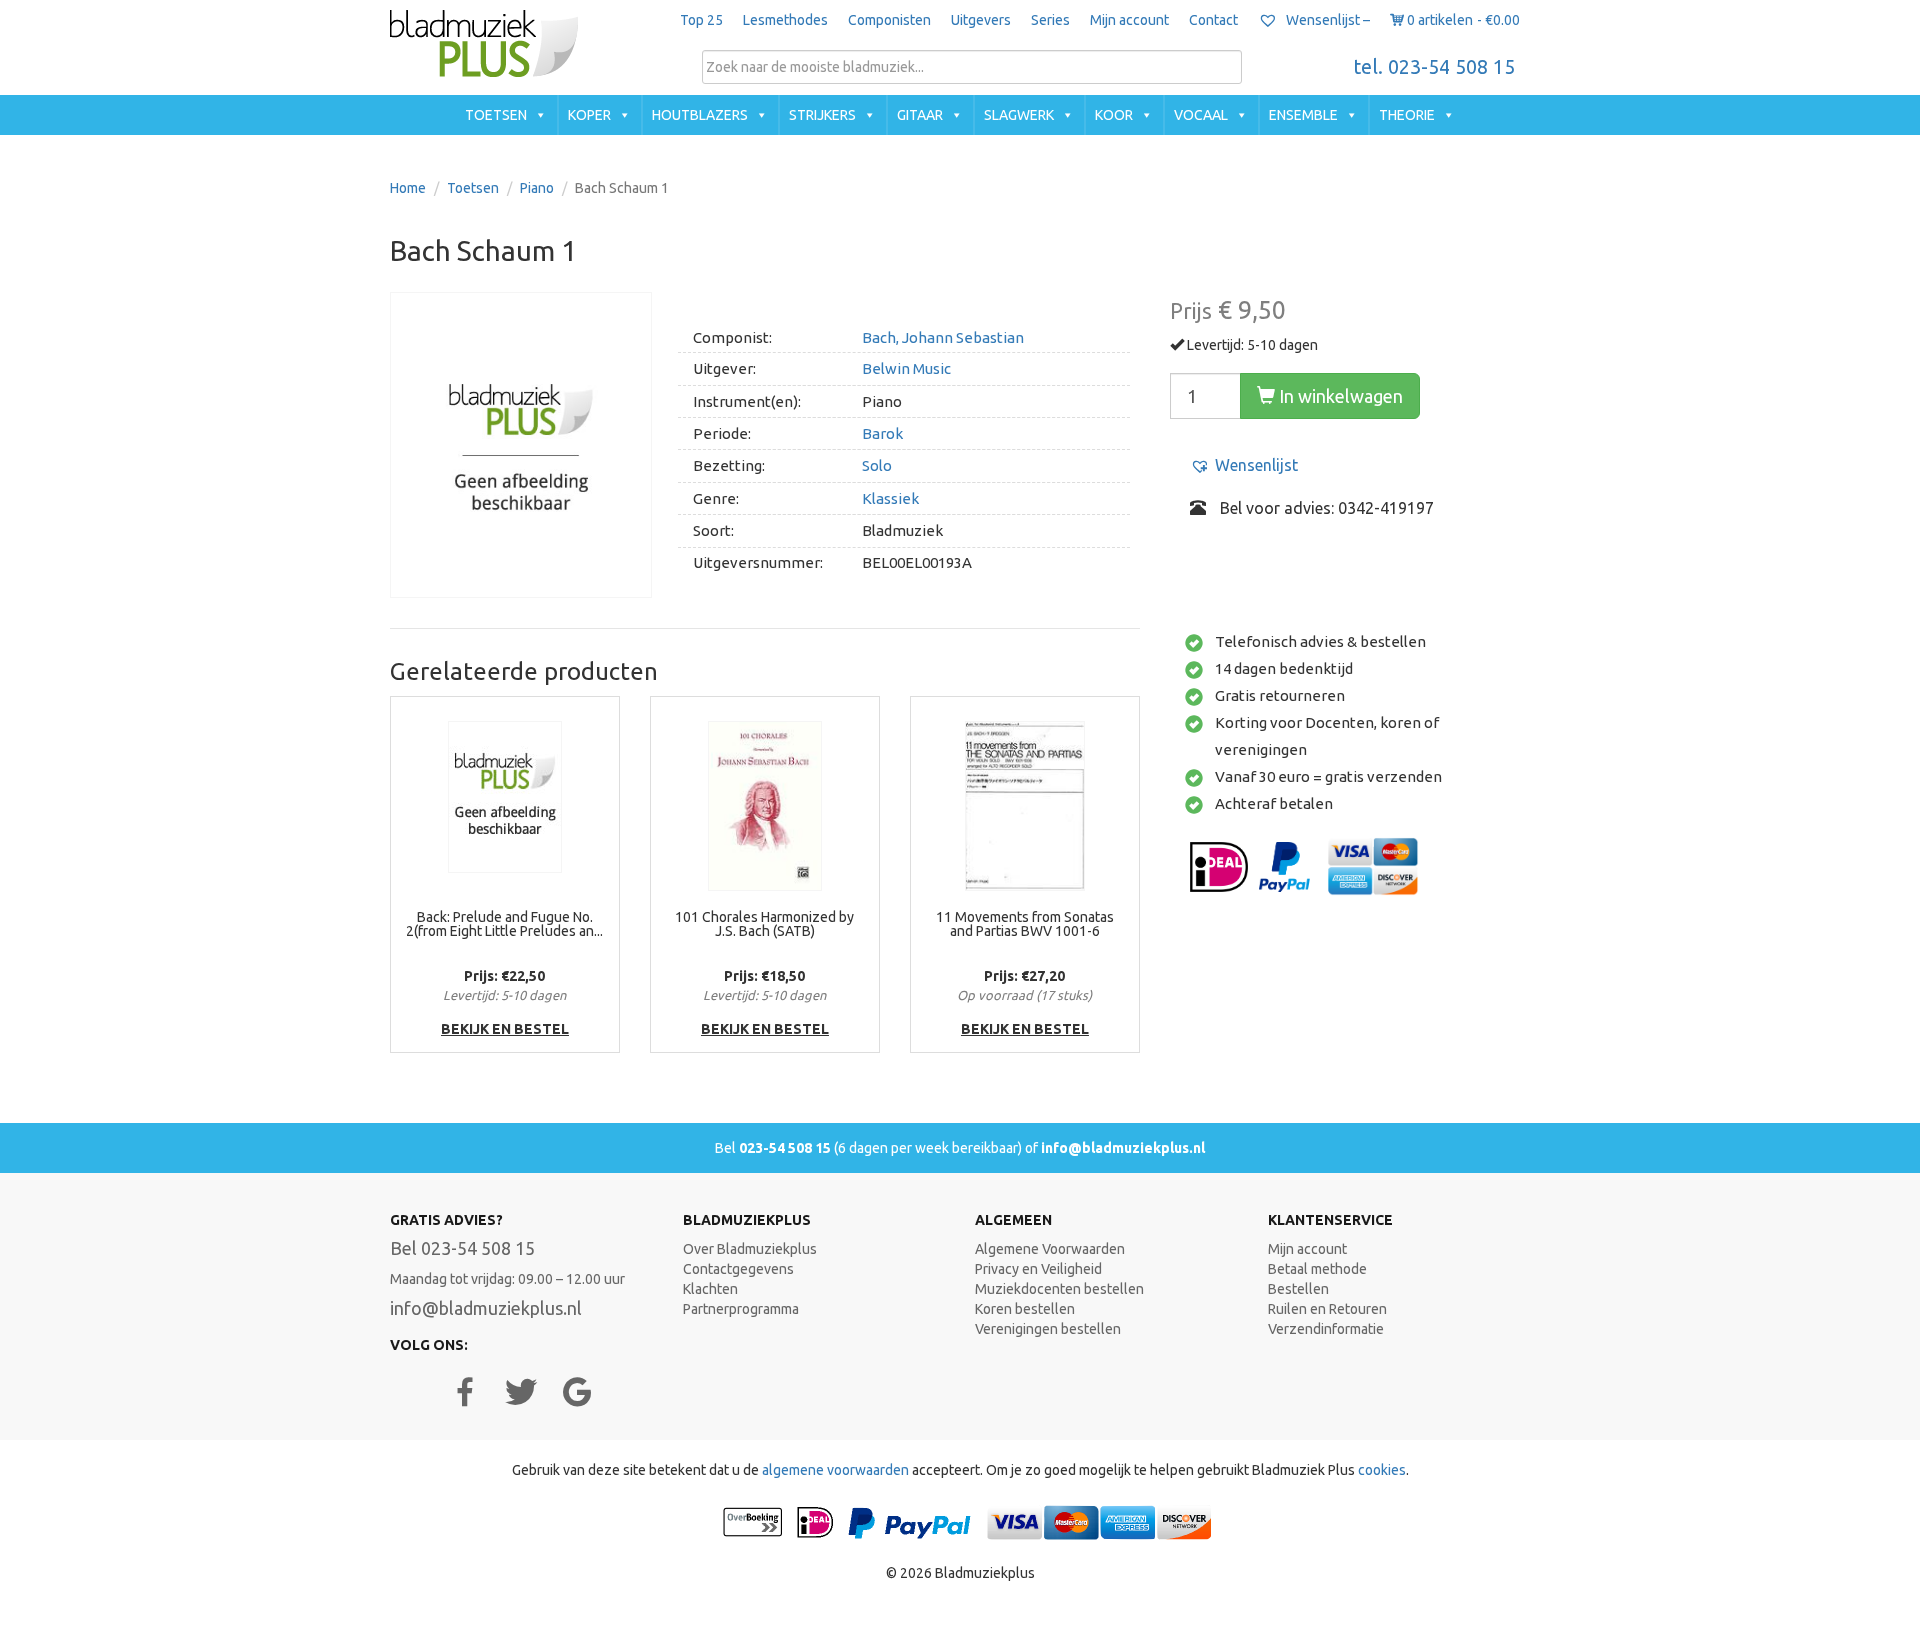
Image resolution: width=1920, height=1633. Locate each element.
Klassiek (890, 498)
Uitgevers (981, 20)
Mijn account (1129, 20)
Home (408, 188)
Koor (1114, 115)
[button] (1244, 465)
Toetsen (496, 115)
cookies (1382, 1470)
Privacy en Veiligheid (1038, 1269)
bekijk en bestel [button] (505, 1029)
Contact (1213, 20)
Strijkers (822, 115)
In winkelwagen (1339, 396)
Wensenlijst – (1326, 20)
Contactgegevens (738, 1269)
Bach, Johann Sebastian (943, 337)
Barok (882, 433)
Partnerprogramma (741, 1309)
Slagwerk (1019, 115)
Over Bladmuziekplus (750, 1249)
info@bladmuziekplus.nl (1123, 1148)
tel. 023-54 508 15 (1434, 67)
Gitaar (920, 115)
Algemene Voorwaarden (1050, 1249)
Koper (589, 115)
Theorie (1407, 115)
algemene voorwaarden (835, 1470)
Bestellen (1298, 1289)
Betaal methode (1317, 1269)
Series (1050, 20)
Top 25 (701, 20)
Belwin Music (906, 368)
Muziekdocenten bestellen (1059, 1289)
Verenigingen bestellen (1048, 1329)
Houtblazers (700, 115)
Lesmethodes (785, 20)
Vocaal (1201, 115)
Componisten (889, 20)
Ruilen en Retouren (1327, 1309)
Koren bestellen (1025, 1309)
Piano (537, 188)
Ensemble (1303, 115)
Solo (877, 465)
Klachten (710, 1289)
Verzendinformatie (1326, 1329)
